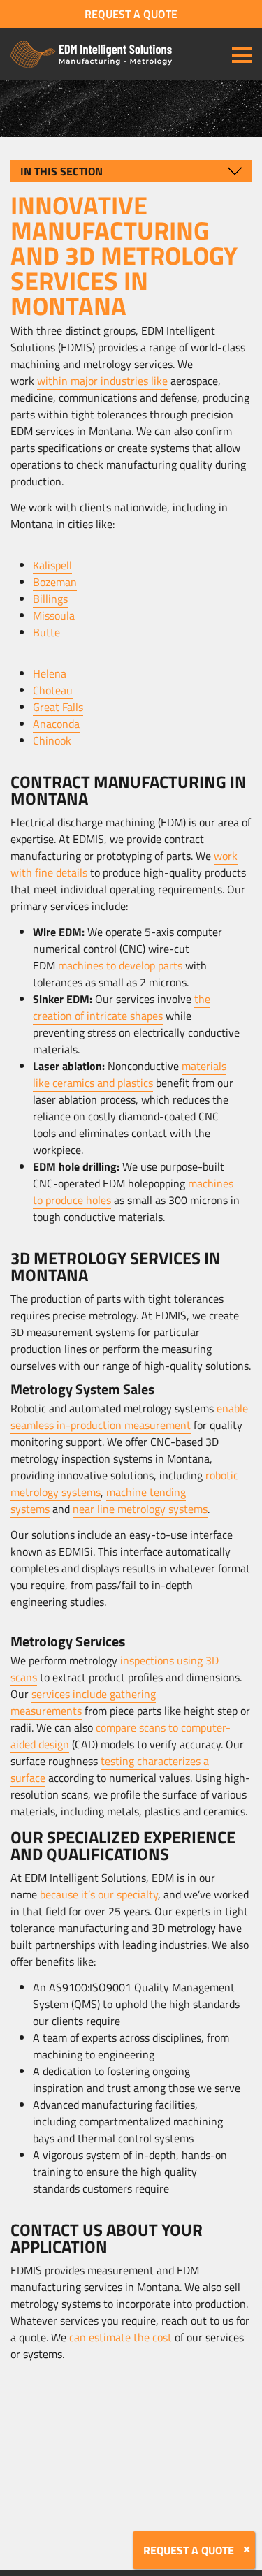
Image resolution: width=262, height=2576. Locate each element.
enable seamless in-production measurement (129, 1417)
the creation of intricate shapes (122, 1007)
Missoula (54, 615)
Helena (50, 673)
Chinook (52, 740)
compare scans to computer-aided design (121, 1736)
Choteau (53, 690)
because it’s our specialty (99, 1894)
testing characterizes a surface (110, 1769)
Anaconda (56, 724)
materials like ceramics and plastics (130, 1074)
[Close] (247, 2549)
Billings (50, 599)
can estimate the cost (121, 2337)
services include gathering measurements (83, 1702)
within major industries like (102, 381)
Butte (46, 632)
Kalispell (52, 565)
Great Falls (58, 707)
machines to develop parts (120, 965)
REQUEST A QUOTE (131, 14)
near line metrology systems (140, 1509)
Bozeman (55, 582)
